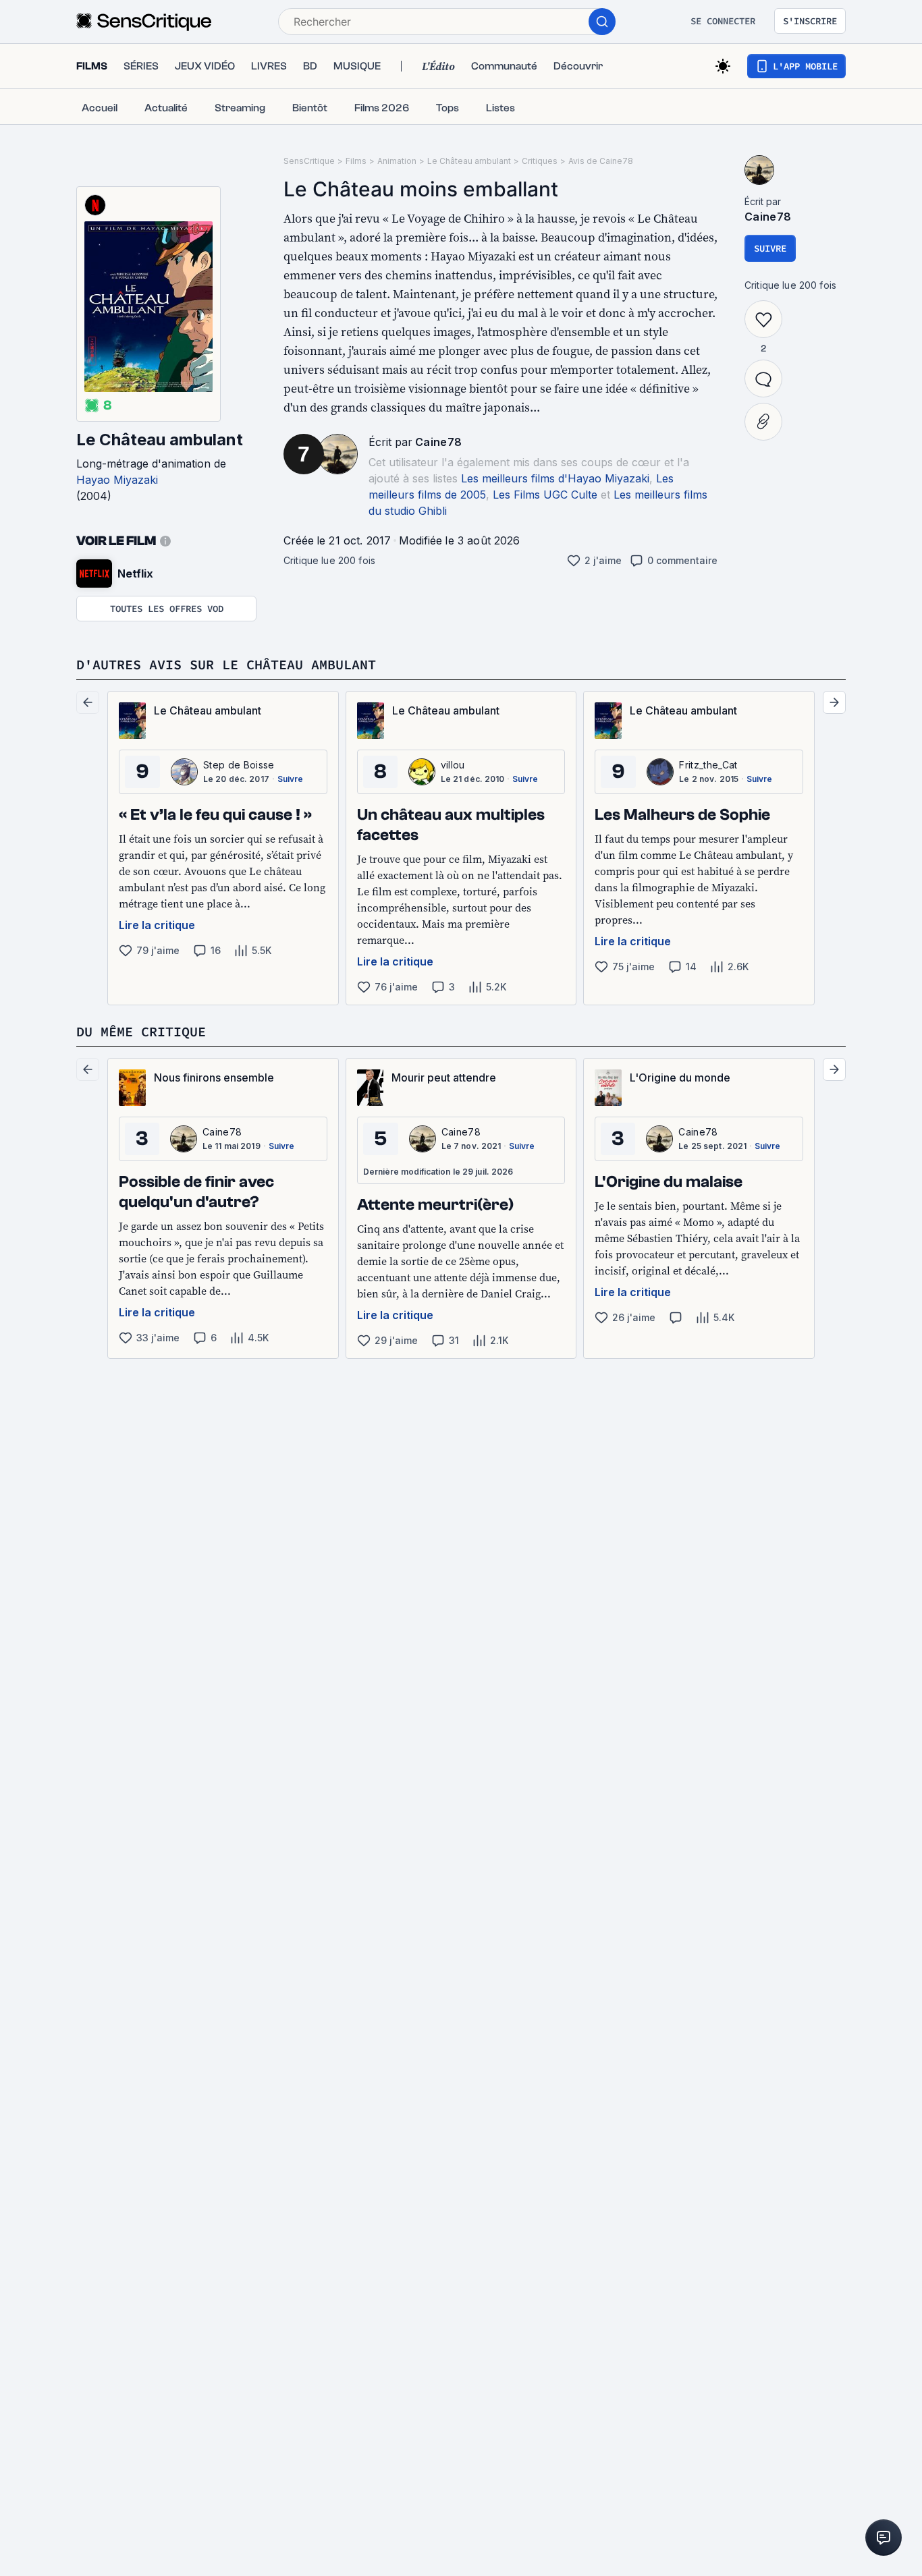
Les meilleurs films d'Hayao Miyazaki (555, 478)
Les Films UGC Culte (545, 495)
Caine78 (438, 442)
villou (453, 765)
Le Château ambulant (160, 440)
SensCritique (309, 161)
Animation (397, 161)
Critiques (540, 161)
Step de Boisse (239, 765)
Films (356, 161)
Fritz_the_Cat (708, 765)
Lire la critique (157, 925)
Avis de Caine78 (601, 161)
